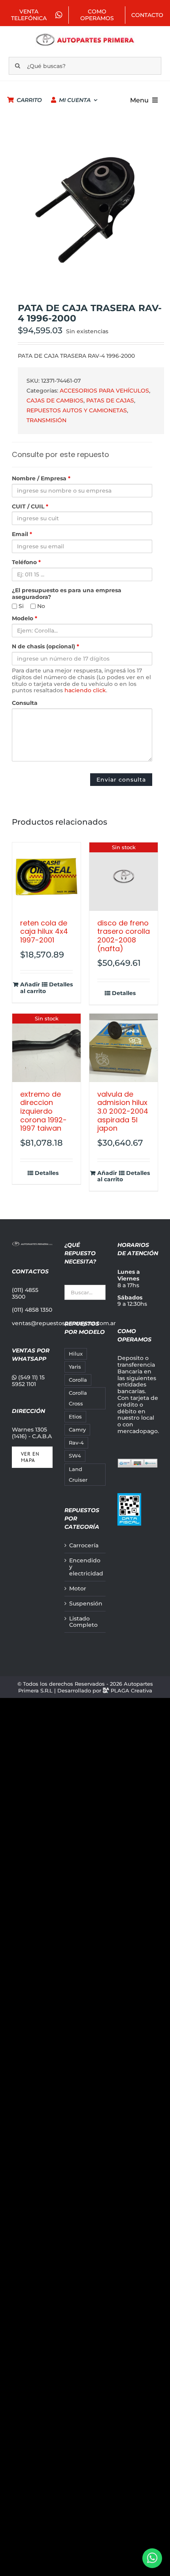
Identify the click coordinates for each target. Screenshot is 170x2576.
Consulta (25, 703)
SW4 (75, 1456)
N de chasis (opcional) (45, 647)
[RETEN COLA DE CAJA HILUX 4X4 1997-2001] (46, 877)
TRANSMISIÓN (46, 420)
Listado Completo (83, 1622)
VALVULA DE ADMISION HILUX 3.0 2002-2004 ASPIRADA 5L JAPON (123, 1111)
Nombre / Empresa (41, 479)
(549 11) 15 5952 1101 (28, 1381)
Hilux (76, 1354)
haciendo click (85, 690)
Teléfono (26, 562)
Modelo (25, 619)
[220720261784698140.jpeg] (85, 210)
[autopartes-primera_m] (85, 35)
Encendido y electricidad (85, 1567)
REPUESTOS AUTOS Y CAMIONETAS (77, 410)
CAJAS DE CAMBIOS (55, 400)
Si (20, 606)
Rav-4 (76, 1443)
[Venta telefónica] (152, 2558)
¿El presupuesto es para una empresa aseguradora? (67, 594)
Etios (75, 1417)
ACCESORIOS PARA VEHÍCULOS (104, 391)
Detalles (61, 985)
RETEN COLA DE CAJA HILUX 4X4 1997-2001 (44, 931)
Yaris (75, 1367)
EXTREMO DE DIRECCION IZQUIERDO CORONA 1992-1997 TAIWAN (43, 1111)
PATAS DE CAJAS (110, 400)
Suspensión (85, 1604)
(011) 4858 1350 (32, 1310)
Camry (77, 1430)
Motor (78, 1589)
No (40, 606)
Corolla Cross (78, 1398)
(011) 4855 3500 (25, 1293)
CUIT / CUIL (30, 507)
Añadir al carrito (33, 988)
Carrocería (84, 1546)
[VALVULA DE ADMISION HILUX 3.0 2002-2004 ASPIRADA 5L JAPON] (124, 1048)
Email (22, 534)
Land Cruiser (78, 1475)
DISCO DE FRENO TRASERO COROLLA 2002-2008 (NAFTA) (124, 936)
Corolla (78, 1380)
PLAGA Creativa (131, 1690)
